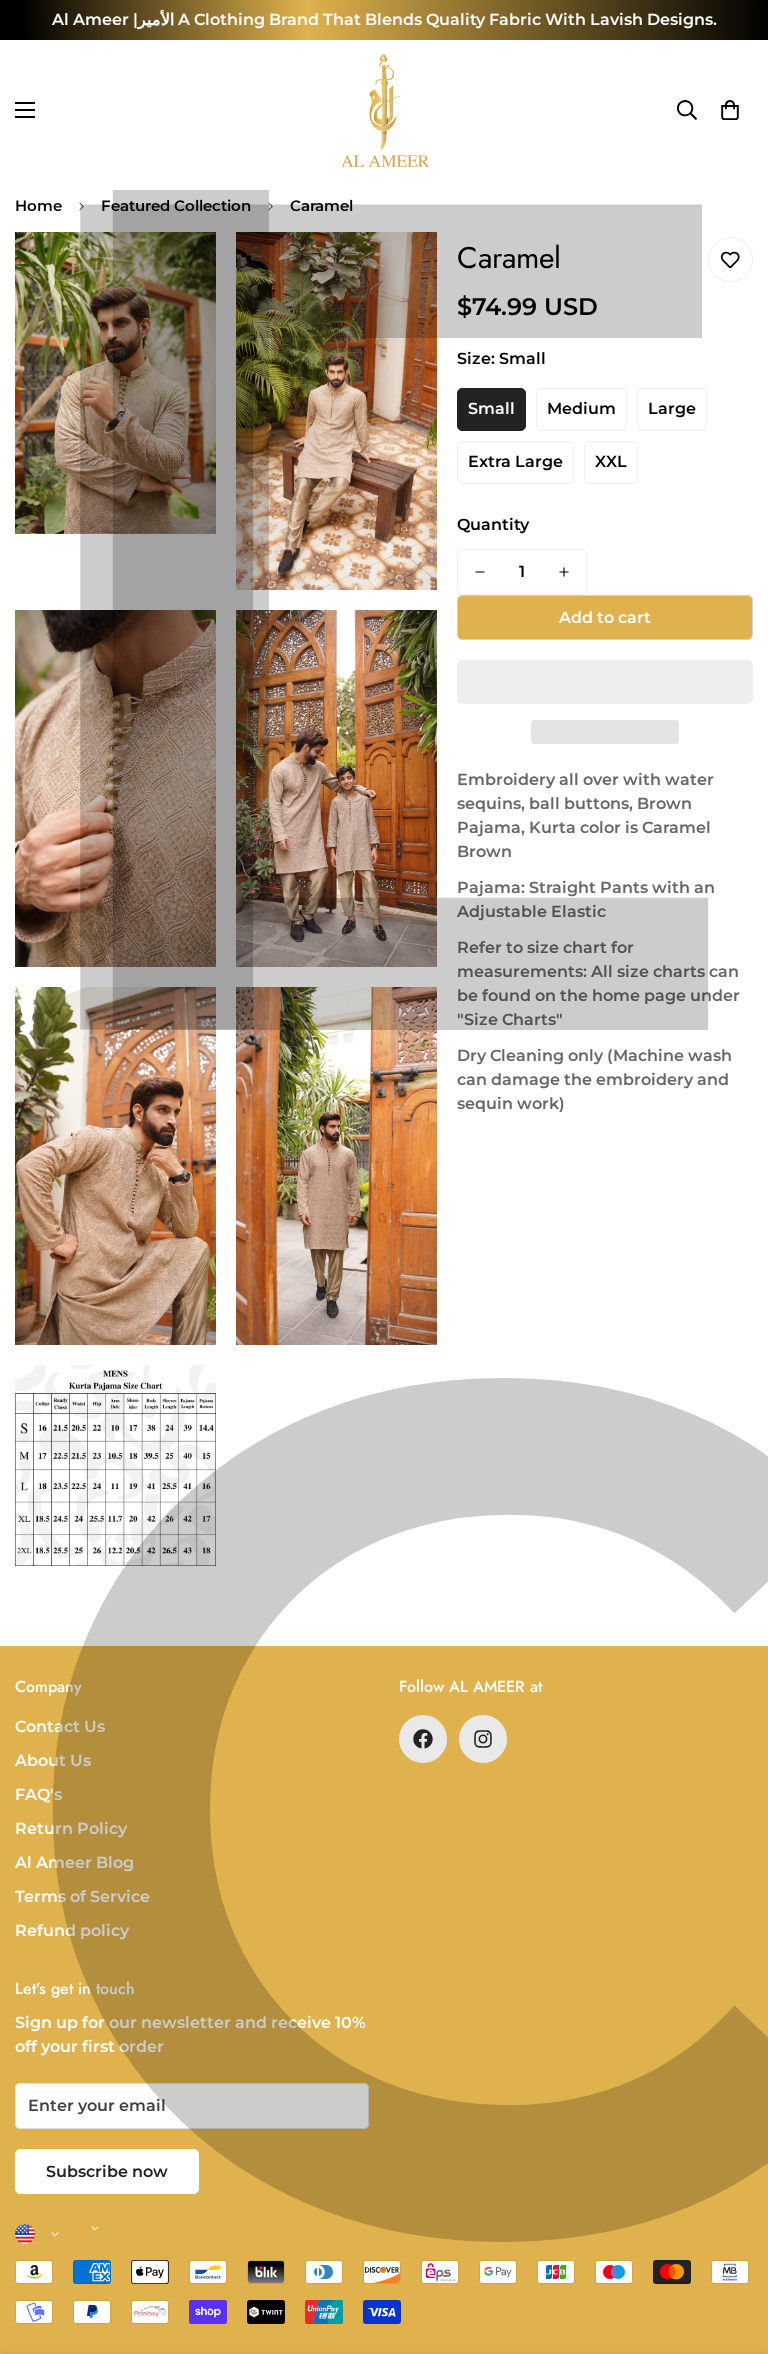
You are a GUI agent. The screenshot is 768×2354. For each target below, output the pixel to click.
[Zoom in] (183, 274)
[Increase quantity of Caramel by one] (564, 572)
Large (672, 408)
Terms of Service (82, 1896)
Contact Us (60, 1726)
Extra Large (515, 461)
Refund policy (72, 1930)
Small (491, 408)
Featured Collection (176, 205)
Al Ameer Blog (74, 1862)
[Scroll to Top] (729, 2245)
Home (38, 205)
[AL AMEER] (384, 110)
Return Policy (71, 1828)
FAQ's (38, 1794)
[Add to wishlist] (730, 259)
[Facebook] (423, 1739)
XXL (611, 461)
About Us (53, 1760)
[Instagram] (483, 1739)
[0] (730, 110)
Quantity (493, 524)
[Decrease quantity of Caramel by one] (480, 572)
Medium (581, 408)
